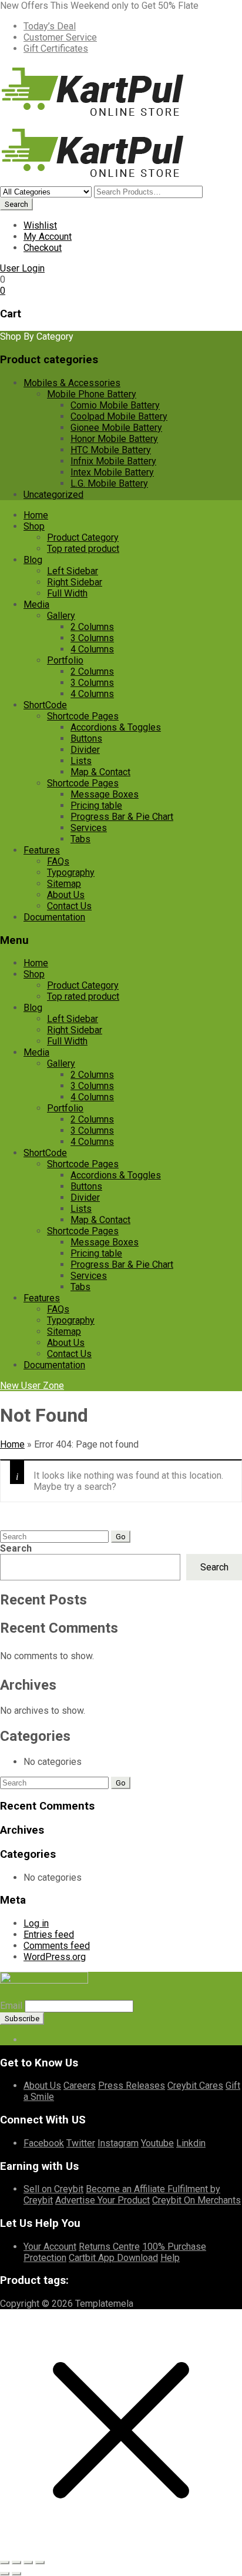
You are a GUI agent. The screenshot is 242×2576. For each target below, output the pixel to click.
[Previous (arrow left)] (5, 2574)
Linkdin (191, 2143)
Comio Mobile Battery (115, 405)
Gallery (61, 616)
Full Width (67, 593)
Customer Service (60, 37)
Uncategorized (53, 495)
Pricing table (96, 805)
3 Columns (92, 638)
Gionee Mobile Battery (116, 428)
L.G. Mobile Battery (109, 483)
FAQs (58, 861)
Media (36, 604)
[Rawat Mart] (93, 119)
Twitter (81, 2143)
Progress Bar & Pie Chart (122, 817)
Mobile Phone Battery (92, 394)
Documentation (54, 917)
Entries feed (49, 1934)
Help (170, 2258)
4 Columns (92, 649)
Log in (36, 1923)
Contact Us (69, 906)
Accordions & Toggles (116, 727)
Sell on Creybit (53, 2189)
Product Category (83, 537)
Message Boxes (105, 794)
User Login (22, 268)
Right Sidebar (75, 582)
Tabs (80, 839)
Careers (80, 2086)
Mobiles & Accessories (72, 383)
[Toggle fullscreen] (16, 2562)
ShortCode (45, 705)
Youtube (157, 2143)
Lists (81, 761)
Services (89, 828)
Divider (85, 750)
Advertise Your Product (102, 2200)
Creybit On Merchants (196, 2200)
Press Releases (132, 2086)
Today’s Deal (50, 26)
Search (16, 1548)
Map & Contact (100, 772)
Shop (34, 526)
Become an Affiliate (127, 2189)
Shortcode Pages (83, 716)
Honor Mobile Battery (114, 439)
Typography (71, 872)
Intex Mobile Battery (112, 472)
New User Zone (32, 1386)
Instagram (118, 2143)
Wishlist (40, 225)
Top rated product (83, 549)
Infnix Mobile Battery (113, 461)
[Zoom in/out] (5, 2562)
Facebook (44, 2143)
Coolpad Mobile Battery (119, 416)
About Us (66, 895)
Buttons (86, 738)
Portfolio (65, 660)
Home (36, 515)
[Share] (28, 2562)
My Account (48, 237)
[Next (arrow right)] (16, 2574)
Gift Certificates (56, 48)
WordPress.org (55, 1957)
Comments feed (57, 1946)
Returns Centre (109, 2247)
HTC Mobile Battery (111, 450)
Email (11, 2006)
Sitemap (64, 884)
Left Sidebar (73, 571)
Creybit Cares (195, 2086)
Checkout (43, 248)
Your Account (50, 2247)
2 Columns (92, 627)
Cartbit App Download (113, 2258)
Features (42, 850)
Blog (33, 560)
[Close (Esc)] (40, 2562)
